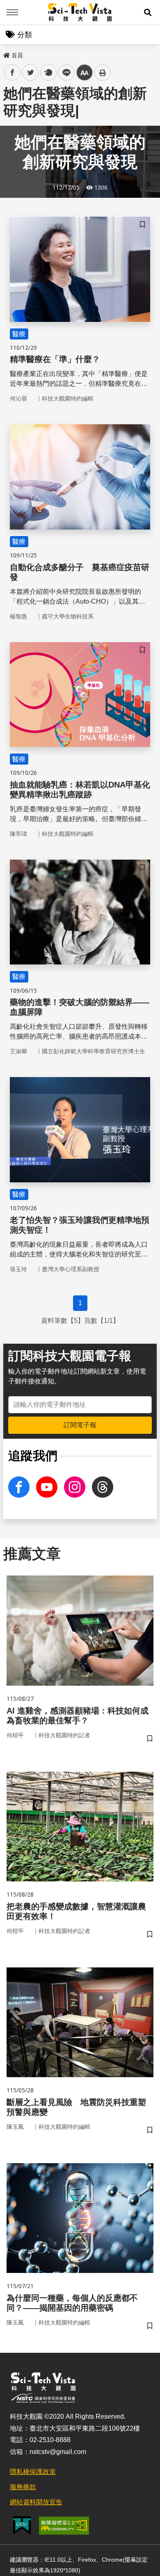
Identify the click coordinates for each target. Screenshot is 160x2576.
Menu (12, 12)
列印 (103, 72)
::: (6, 54)
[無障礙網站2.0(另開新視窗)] (64, 2526)
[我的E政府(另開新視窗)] (22, 2525)
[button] (148, 12)
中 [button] (85, 73)
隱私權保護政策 (33, 2472)
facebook (13, 73)
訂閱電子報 (80, 1425)
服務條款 (23, 2487)
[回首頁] (80, 12)
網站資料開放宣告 (36, 2502)
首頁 (17, 55)
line (64, 73)
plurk (48, 73)
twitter (31, 73)
